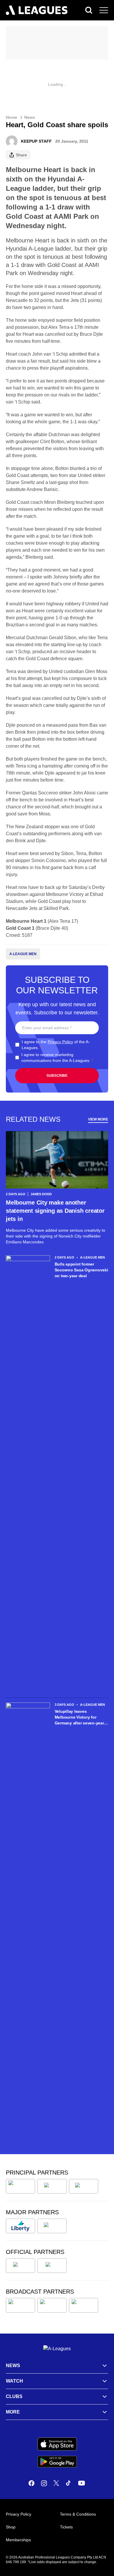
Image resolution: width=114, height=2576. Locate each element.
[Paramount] (52, 2305)
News (30, 117)
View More (98, 1119)
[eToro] (52, 2226)
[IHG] (52, 2266)
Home (12, 117)
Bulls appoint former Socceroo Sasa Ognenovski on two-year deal (81, 1270)
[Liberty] (20, 2226)
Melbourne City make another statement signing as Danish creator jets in (55, 1211)
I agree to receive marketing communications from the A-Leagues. (57, 1058)
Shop (11, 2527)
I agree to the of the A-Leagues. (56, 1045)
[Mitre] (20, 2266)
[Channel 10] (20, 2305)
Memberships (18, 2540)
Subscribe (57, 1076)
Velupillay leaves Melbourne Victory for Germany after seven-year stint (79, 1717)
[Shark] (84, 2186)
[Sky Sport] (84, 2305)
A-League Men (23, 954)
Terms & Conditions (78, 2514)
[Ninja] (52, 2186)
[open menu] (104, 10)
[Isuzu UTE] (20, 2186)
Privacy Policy (60, 1042)
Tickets (66, 2527)
